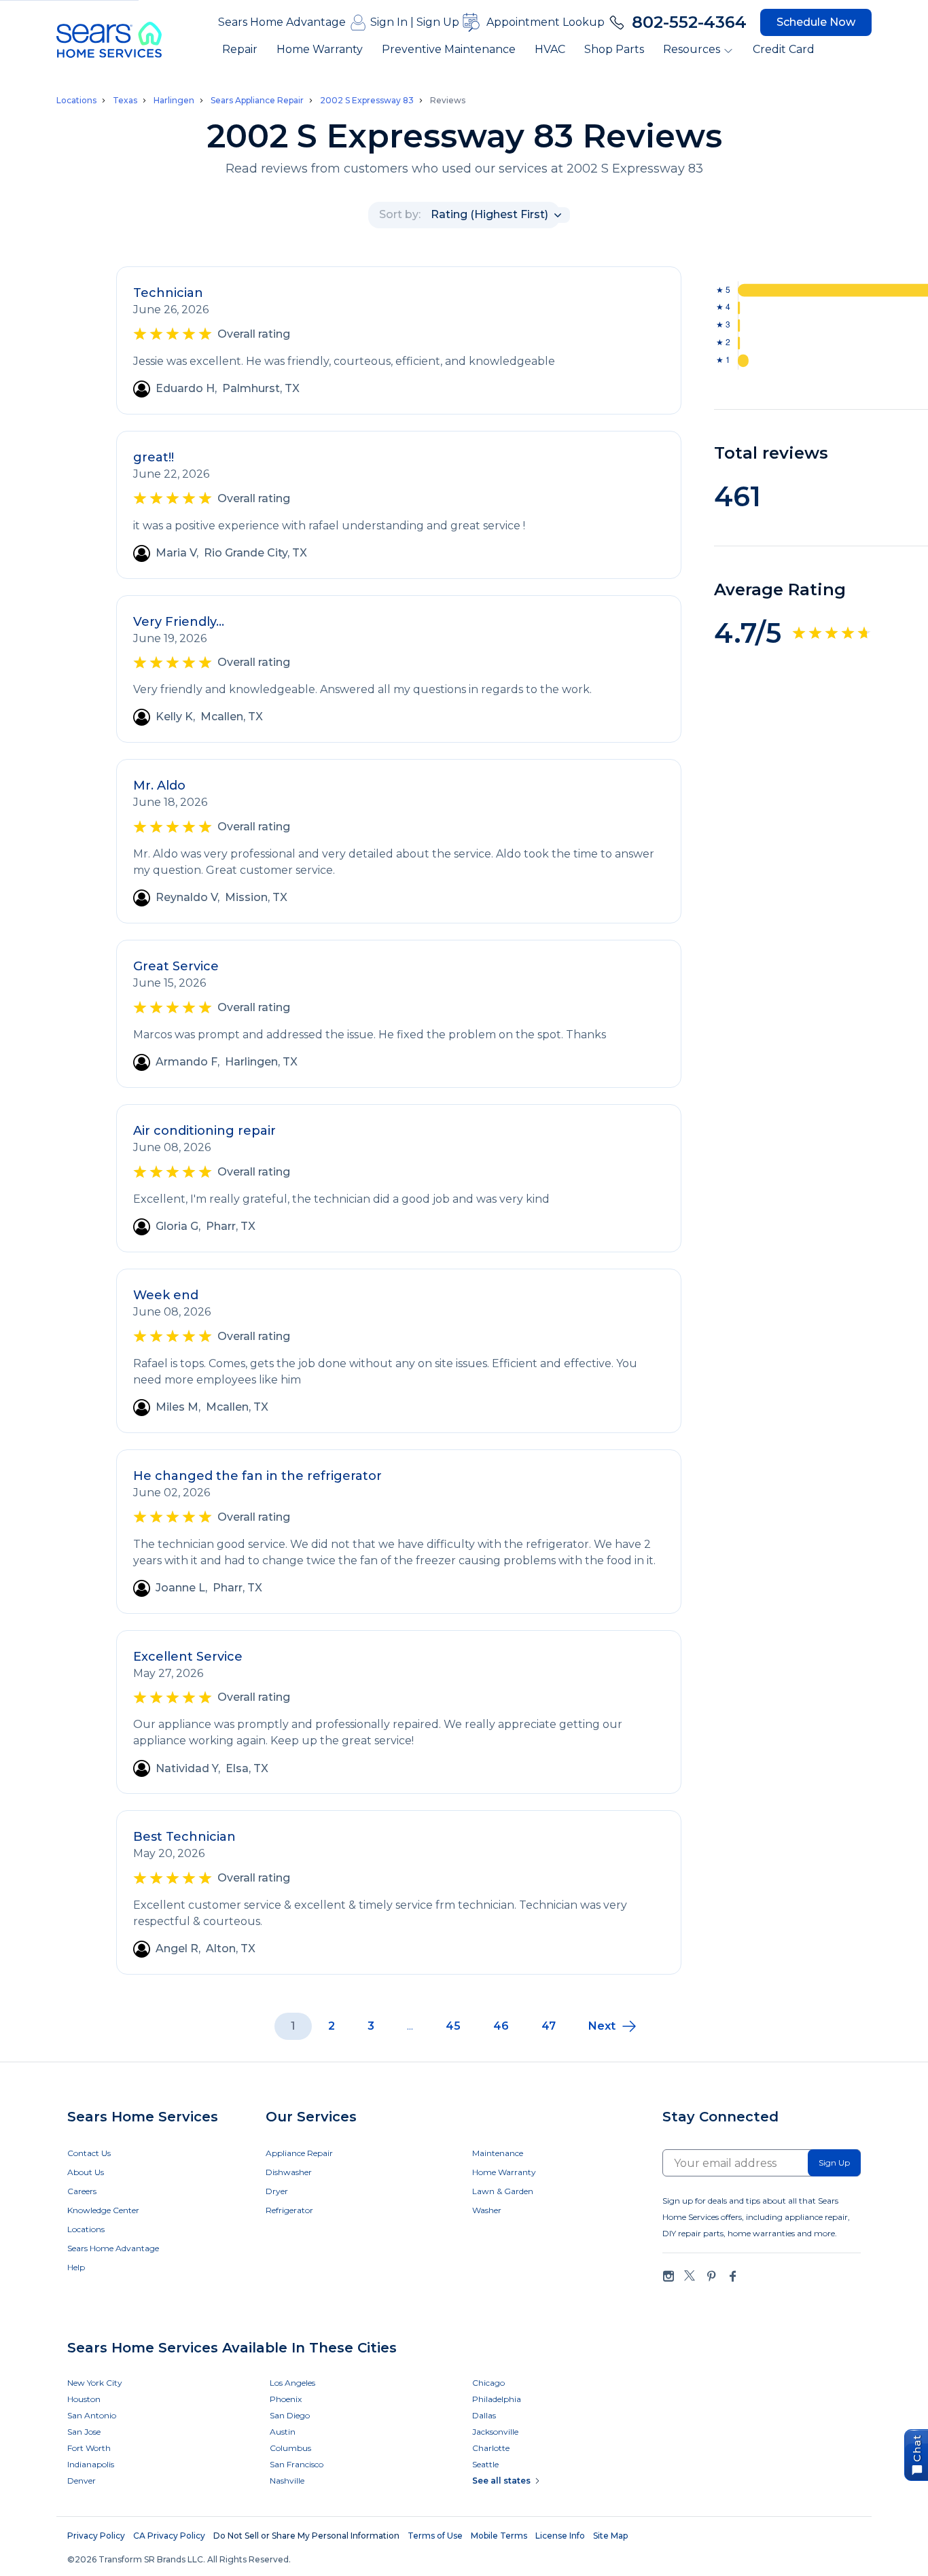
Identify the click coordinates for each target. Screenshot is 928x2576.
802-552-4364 (689, 22)
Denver (82, 2481)
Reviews (448, 100)
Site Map (610, 2536)
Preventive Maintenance (449, 49)
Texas (125, 101)
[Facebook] (732, 2276)
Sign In (389, 22)
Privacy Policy (96, 2536)
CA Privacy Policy (169, 2536)
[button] (613, 2026)
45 (453, 2026)
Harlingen (174, 101)
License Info (560, 2536)
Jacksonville (495, 2432)
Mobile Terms (499, 2536)
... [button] (410, 2026)
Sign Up (438, 22)
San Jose (84, 2432)
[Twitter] (690, 2276)
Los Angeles (292, 2383)
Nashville (287, 2481)
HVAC (550, 49)
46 (501, 2026)
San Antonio (92, 2415)
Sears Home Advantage (282, 22)
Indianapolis (91, 2464)
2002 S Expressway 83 (367, 101)
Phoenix (286, 2399)
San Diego (290, 2415)
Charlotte (491, 2448)
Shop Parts (614, 49)
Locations (76, 101)
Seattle (485, 2464)
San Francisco (297, 2464)
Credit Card (784, 49)
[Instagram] (668, 2276)
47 (549, 2026)
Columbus (290, 2448)
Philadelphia (497, 2399)
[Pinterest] (711, 2276)
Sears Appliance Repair (257, 101)
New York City (95, 2383)
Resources (692, 49)
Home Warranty (320, 49)
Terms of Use (435, 2536)
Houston (84, 2399)
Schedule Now (816, 22)
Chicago (488, 2383)
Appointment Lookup (546, 22)
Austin (283, 2432)
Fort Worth (89, 2448)
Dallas (484, 2415)
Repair (240, 49)
